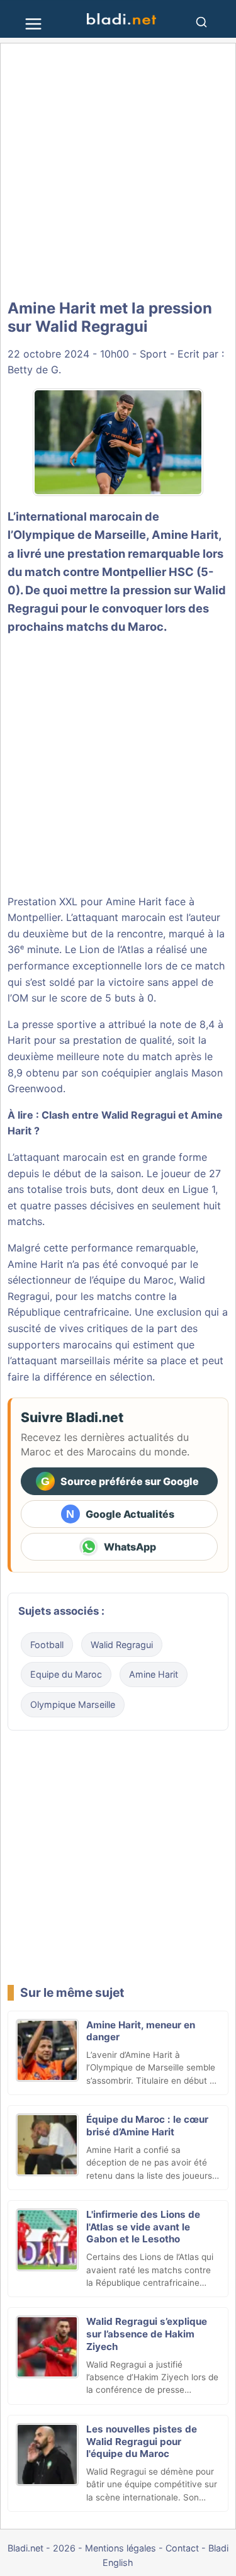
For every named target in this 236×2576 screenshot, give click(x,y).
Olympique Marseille (73, 1704)
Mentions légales (121, 2548)
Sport (153, 354)
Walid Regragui (122, 1645)
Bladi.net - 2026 (42, 2548)
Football (47, 1645)
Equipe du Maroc (66, 1674)
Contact (182, 2548)
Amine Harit (185, 534)
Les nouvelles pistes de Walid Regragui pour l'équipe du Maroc (142, 2442)
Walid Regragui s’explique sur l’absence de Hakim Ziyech (147, 2334)
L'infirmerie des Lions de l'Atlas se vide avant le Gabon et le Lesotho (143, 2227)
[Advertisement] (118, 172)
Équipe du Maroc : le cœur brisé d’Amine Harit (147, 2126)
